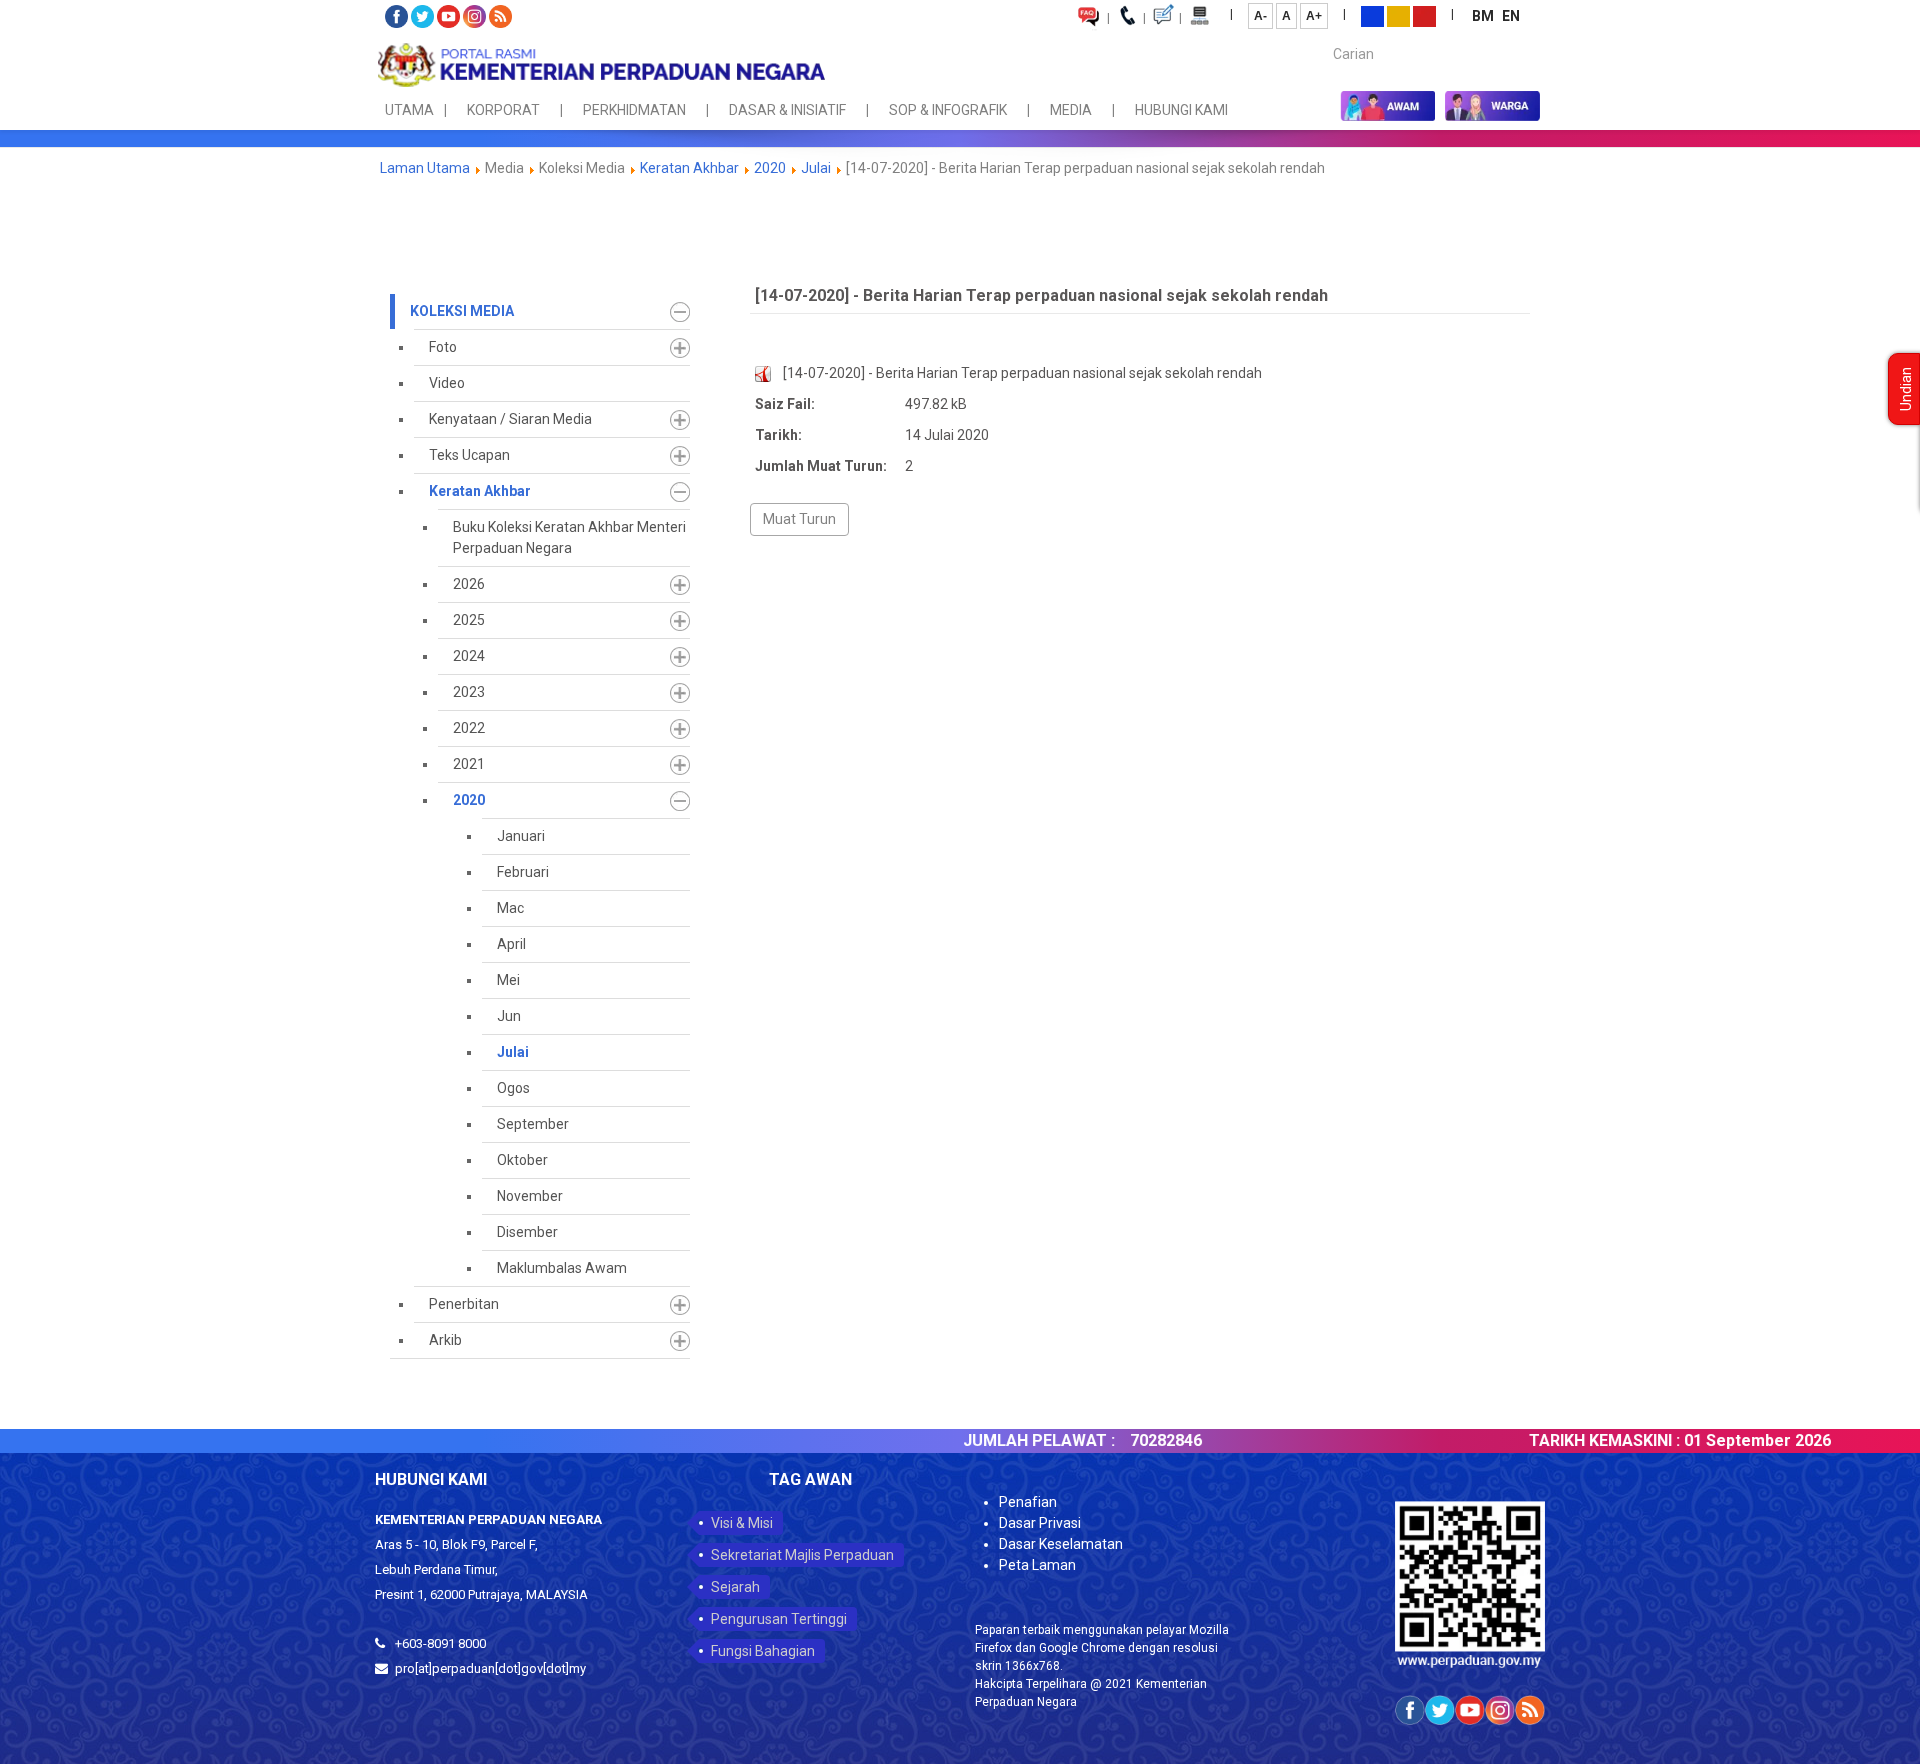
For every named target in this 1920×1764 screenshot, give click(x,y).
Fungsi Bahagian (763, 1651)
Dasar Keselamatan (1061, 1544)
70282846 (1113, 1440)
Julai (816, 168)
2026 (469, 584)
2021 (469, 764)
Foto (443, 347)
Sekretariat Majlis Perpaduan (802, 1555)
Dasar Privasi (1040, 1523)
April (511, 944)
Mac (510, 908)
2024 (469, 656)
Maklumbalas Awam (562, 1268)
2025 (469, 620)
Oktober (522, 1160)
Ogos (513, 1088)
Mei (508, 980)
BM (1484, 16)
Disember (527, 1232)
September (533, 1124)
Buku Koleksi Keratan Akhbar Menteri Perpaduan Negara (569, 537)
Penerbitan (464, 1304)
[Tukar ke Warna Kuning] (1398, 15)
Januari (521, 836)
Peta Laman (1037, 1565)
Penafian (1028, 1502)
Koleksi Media (462, 311)
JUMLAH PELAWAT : (986, 1440)
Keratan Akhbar (691, 168)
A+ (1314, 16)
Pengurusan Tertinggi (779, 1619)
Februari (523, 872)
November (530, 1196)
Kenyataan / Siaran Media (510, 419)
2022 (469, 728)
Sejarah (735, 1587)
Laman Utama (425, 168)
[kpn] (600, 65)
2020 (770, 168)
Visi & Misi (742, 1523)
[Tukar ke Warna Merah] (1424, 15)
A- (1260, 16)
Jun (509, 1016)
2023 (469, 692)
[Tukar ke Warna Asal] (1372, 15)
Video (447, 383)
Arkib (445, 1340)
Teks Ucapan (469, 455)
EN (1511, 16)
